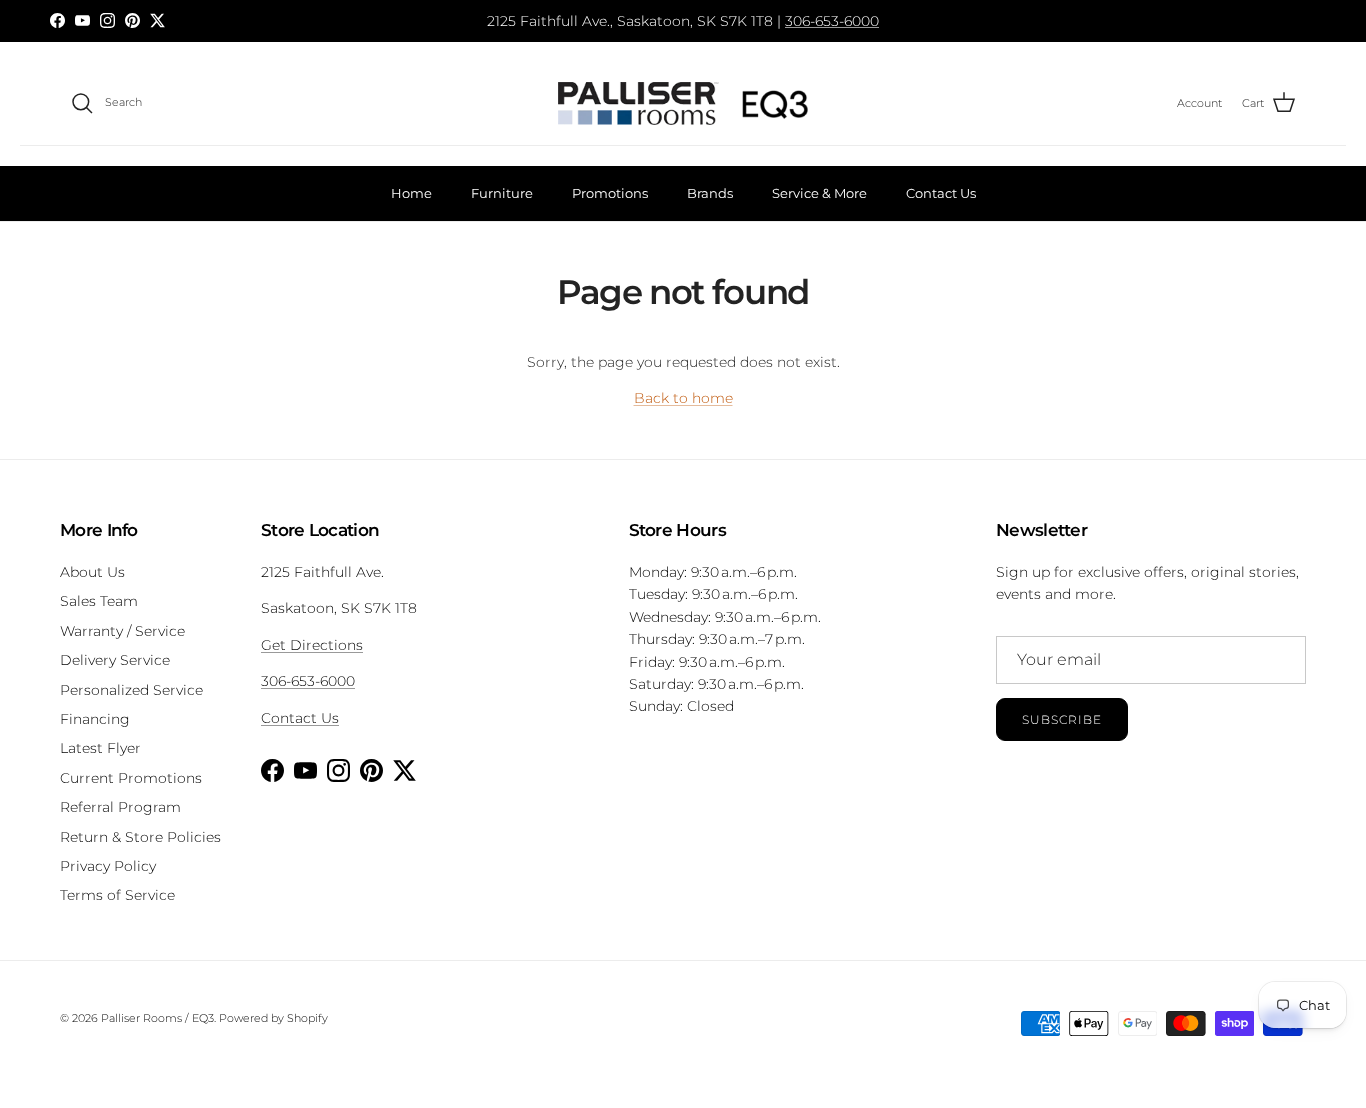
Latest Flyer (100, 748)
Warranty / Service (122, 631)
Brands (710, 193)
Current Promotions (131, 778)
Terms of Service (117, 895)
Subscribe (1062, 719)
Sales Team (99, 601)
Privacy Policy (108, 866)
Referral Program (120, 807)
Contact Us (941, 193)
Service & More (819, 193)
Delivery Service (115, 660)
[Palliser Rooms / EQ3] (683, 103)
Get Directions (312, 645)
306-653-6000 (832, 21)
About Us (92, 572)
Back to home (683, 398)
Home (411, 193)
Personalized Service (131, 690)
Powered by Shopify (273, 1018)
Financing (95, 719)
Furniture (502, 193)
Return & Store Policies (140, 837)
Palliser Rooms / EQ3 (157, 1018)
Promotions (610, 193)
